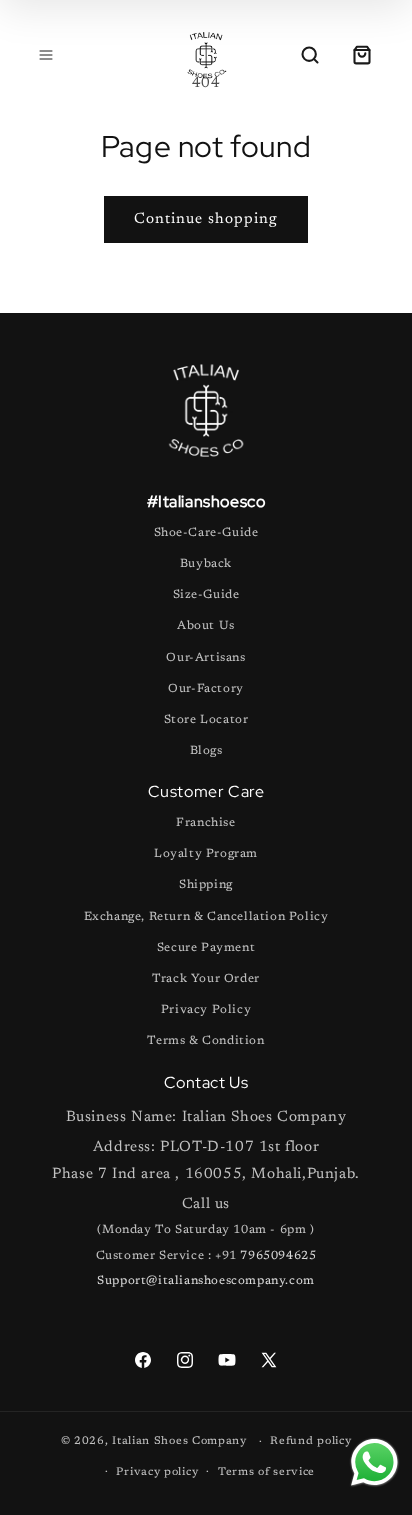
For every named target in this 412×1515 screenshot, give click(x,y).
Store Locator (206, 720)
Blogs (206, 751)
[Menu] (46, 55)
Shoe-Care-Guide (206, 533)
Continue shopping (206, 219)
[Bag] (362, 55)
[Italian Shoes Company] (206, 55)
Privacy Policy (206, 1010)
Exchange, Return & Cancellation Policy (206, 917)
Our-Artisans (205, 658)
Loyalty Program (206, 854)
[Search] (310, 55)
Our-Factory (206, 689)
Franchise (205, 823)
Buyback (206, 564)
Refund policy (310, 1441)
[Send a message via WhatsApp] (374, 1462)
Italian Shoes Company (179, 1441)
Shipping (206, 885)
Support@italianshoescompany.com (206, 1281)
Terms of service (266, 1472)
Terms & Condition (205, 1041)
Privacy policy (157, 1472)
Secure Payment (206, 948)
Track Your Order (206, 979)
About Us (206, 626)
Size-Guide (206, 595)
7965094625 (278, 1256)
